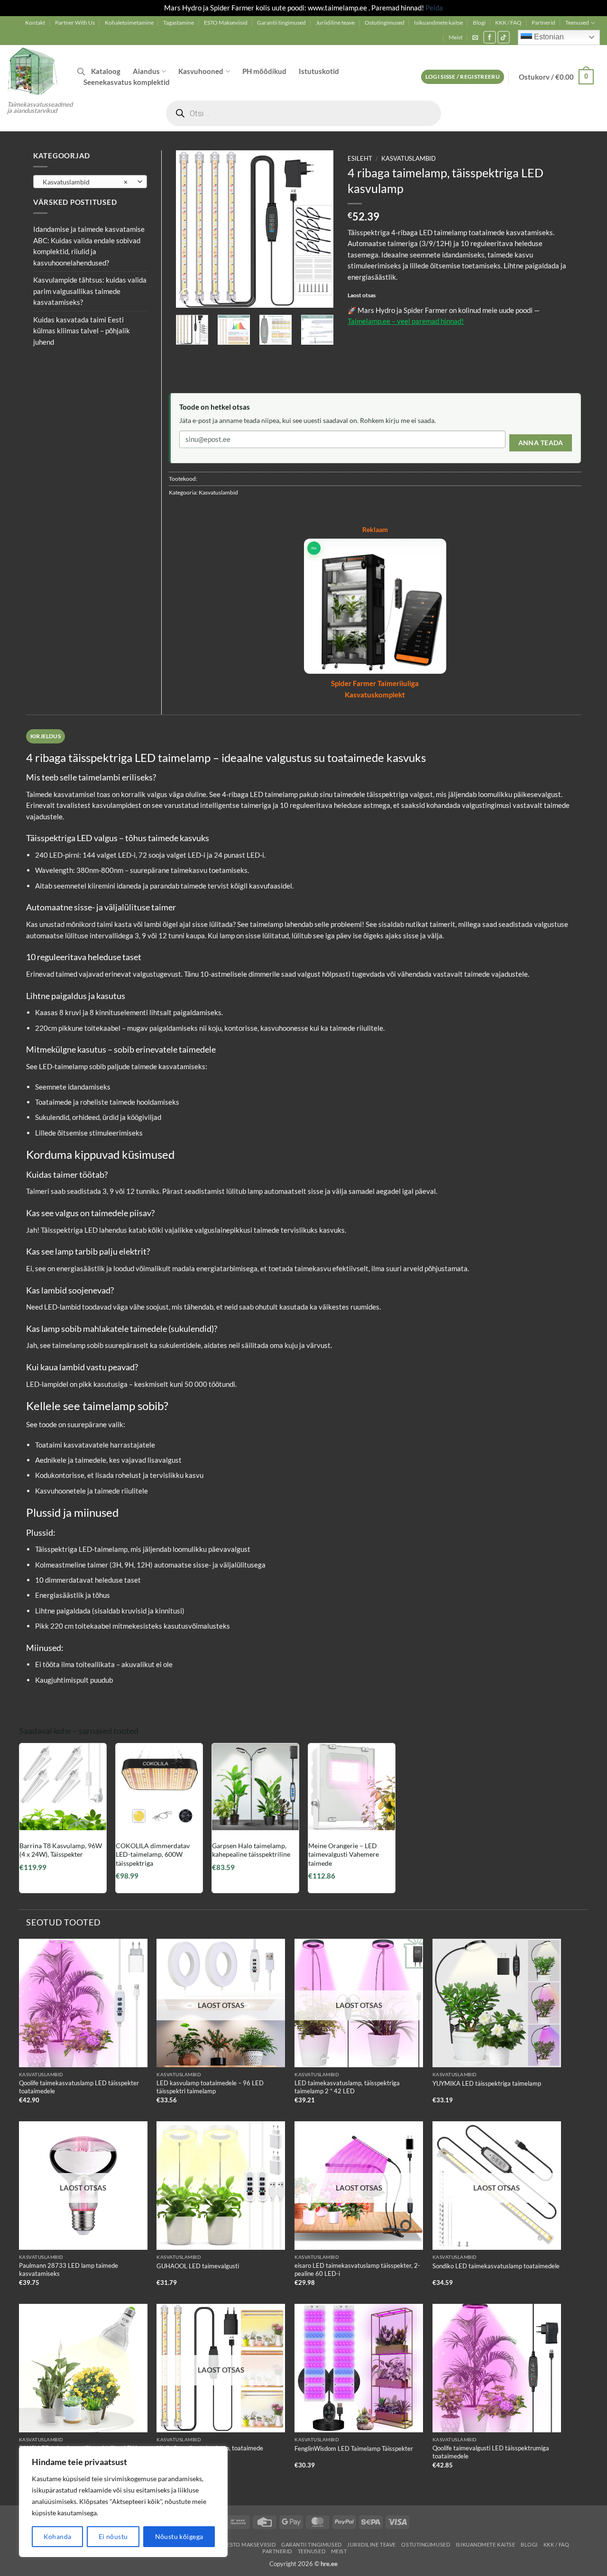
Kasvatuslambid (409, 159)
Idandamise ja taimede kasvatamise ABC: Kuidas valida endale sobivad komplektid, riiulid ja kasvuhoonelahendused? (89, 246)
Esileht (360, 159)
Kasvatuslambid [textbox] (85, 182)
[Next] (318, 229)
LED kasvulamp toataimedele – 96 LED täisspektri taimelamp (210, 2087)
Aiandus (146, 71)
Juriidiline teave (335, 23)
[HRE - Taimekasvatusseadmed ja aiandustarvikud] (35, 71)
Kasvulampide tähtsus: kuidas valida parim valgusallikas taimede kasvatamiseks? (90, 291)
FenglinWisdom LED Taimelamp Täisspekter (354, 2448)
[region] (123, 2502)
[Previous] (191, 229)
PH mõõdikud (264, 71)
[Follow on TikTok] (504, 37)
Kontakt (35, 23)
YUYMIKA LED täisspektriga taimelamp (487, 2083)
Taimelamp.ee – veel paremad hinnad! (406, 321)
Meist (455, 37)
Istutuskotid (319, 71)
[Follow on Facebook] (490, 37)
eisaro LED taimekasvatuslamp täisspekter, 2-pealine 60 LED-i (357, 2269)
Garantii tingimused (281, 23)
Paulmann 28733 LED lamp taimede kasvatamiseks (69, 2269)
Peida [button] (434, 8)
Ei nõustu (113, 2536)
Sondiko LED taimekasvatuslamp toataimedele (496, 2266)
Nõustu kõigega (179, 2536)
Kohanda (58, 2536)
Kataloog (106, 71)
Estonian (548, 37)
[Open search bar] (81, 71)
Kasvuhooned (201, 71)
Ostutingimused (385, 23)
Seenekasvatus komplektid (127, 82)
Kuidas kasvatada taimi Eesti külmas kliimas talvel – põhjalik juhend (82, 331)
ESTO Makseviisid (226, 23)
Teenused (577, 23)
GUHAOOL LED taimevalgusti (198, 2266)
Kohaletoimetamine (129, 23)
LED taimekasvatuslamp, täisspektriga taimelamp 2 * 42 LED (347, 2087)
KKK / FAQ (508, 23)
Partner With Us (75, 23)
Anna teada (541, 443)
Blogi (479, 23)
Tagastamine (179, 23)
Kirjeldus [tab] (46, 736)
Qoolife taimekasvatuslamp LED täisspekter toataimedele (79, 2087)
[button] (475, 37)
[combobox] (90, 182)
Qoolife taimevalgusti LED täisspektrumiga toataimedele (491, 2452)
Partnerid (543, 23)
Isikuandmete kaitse (438, 23)
